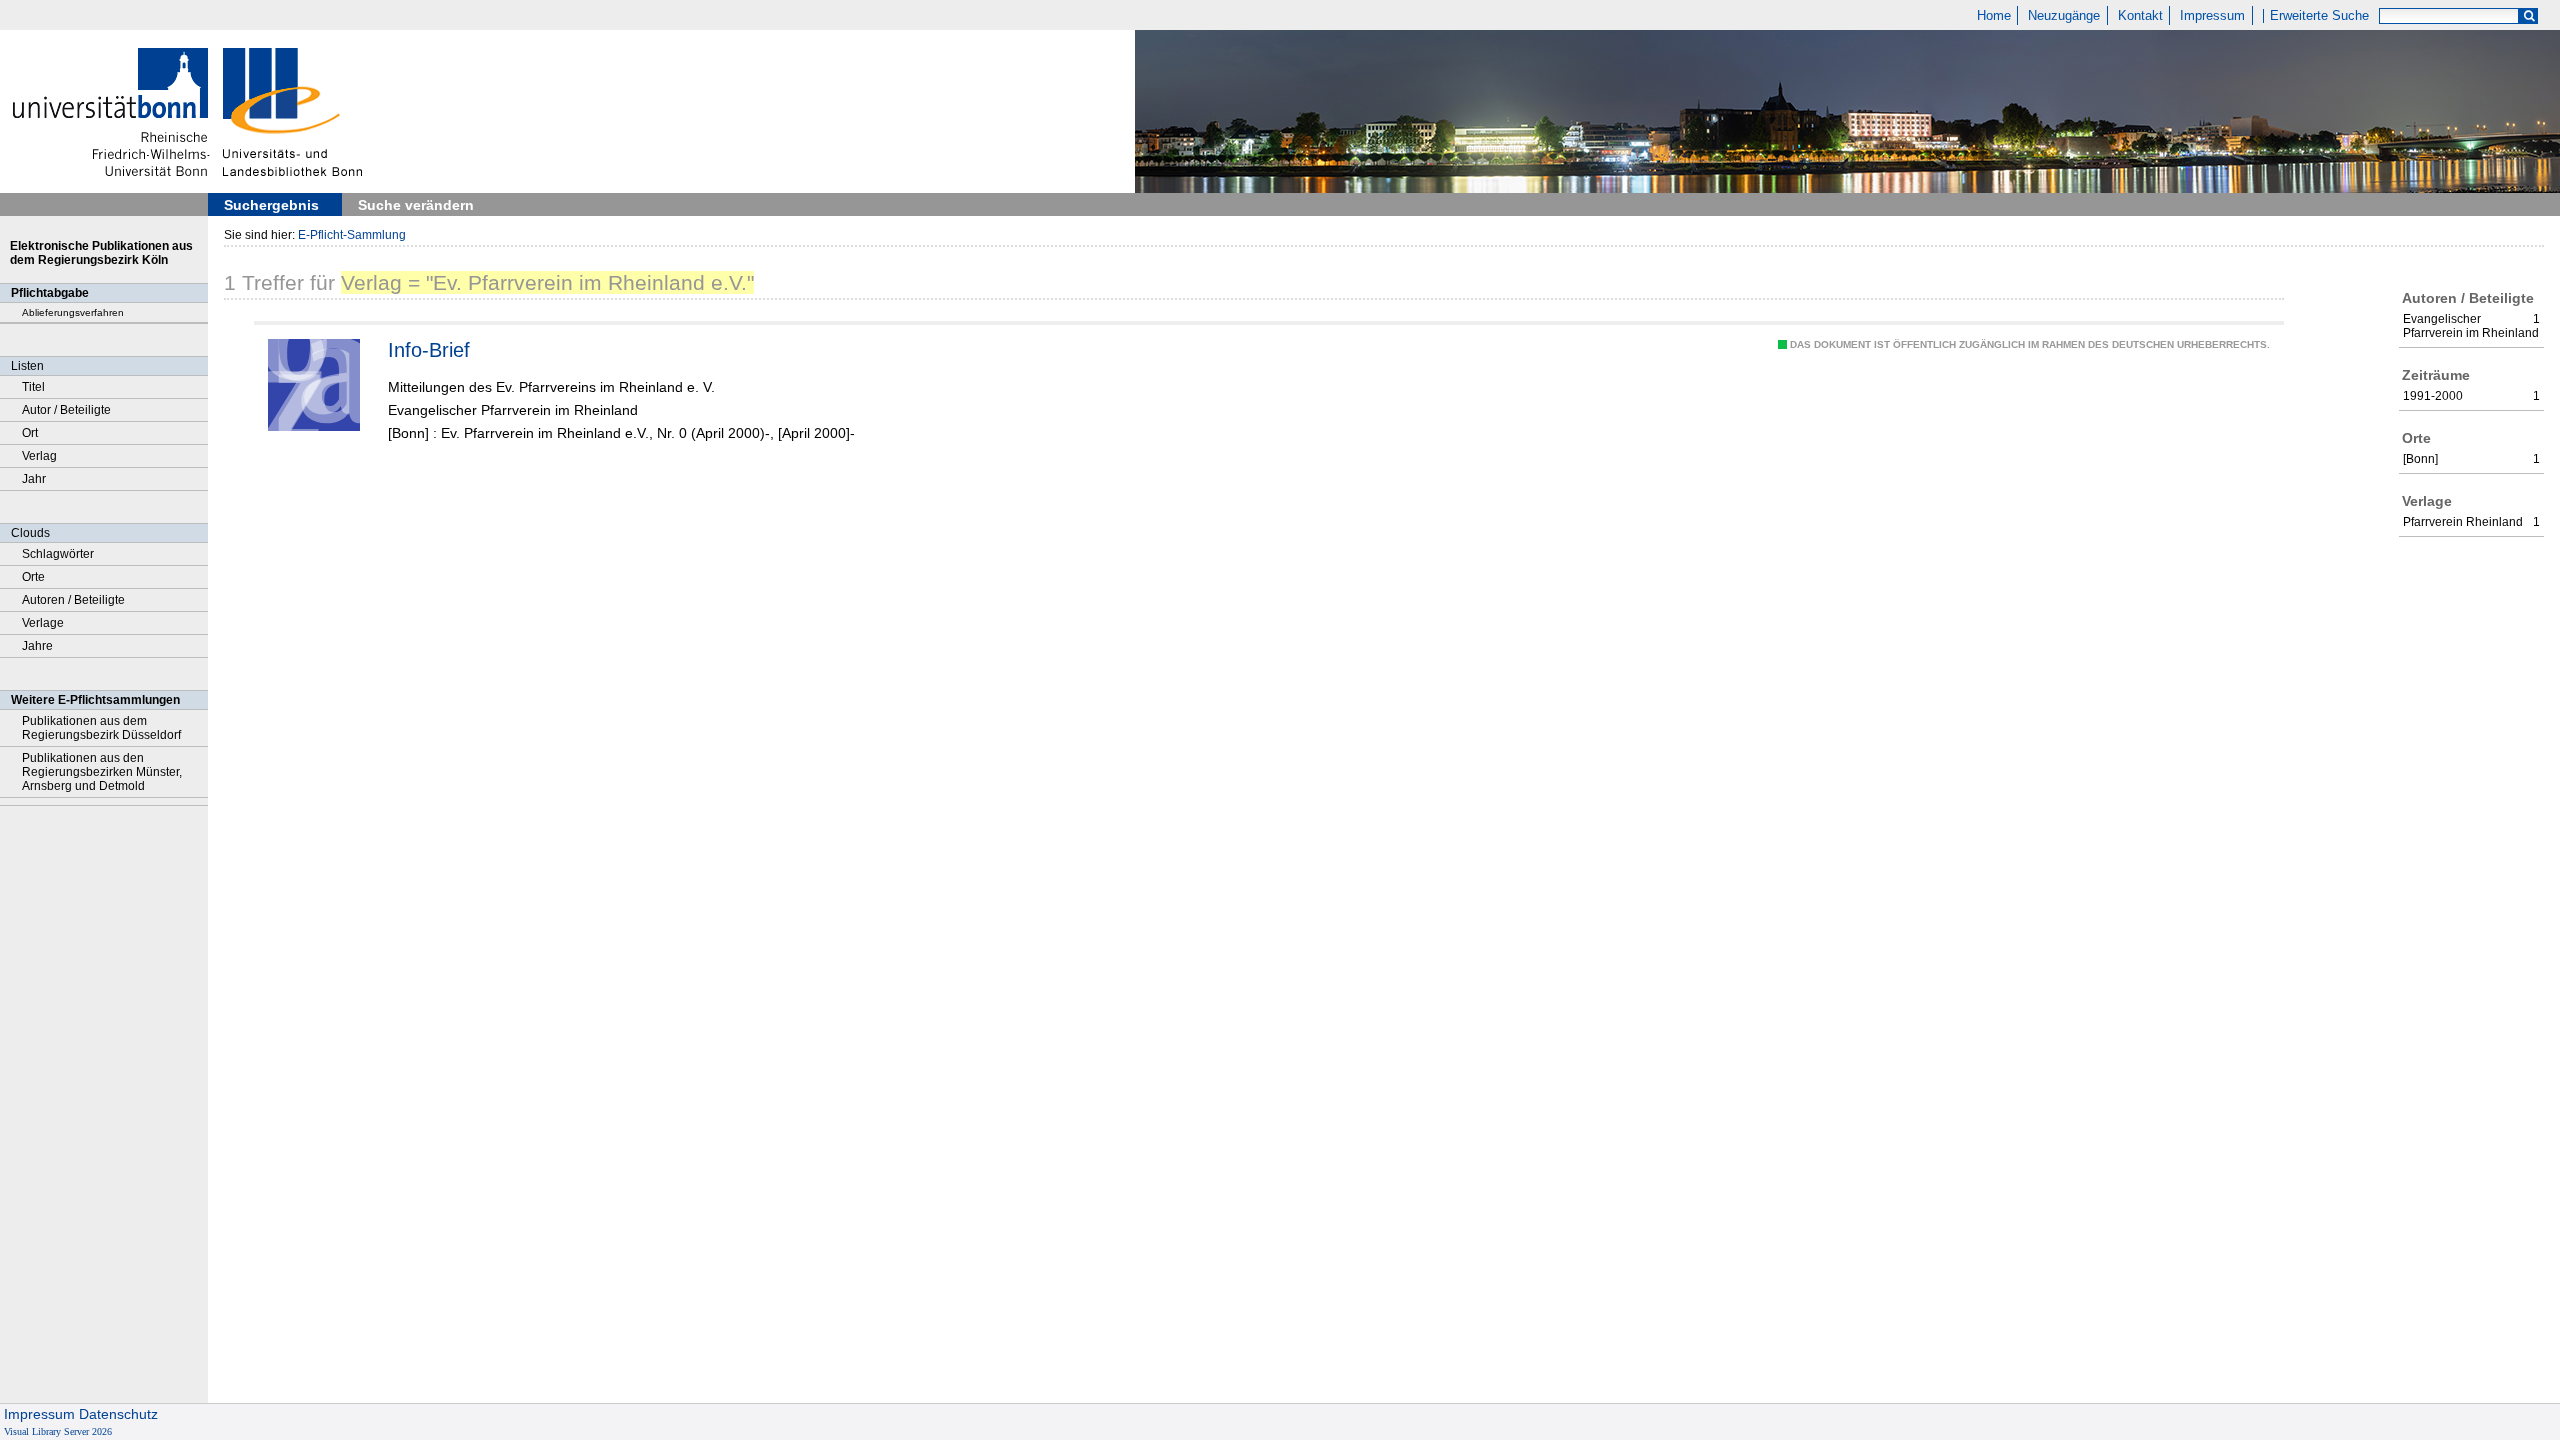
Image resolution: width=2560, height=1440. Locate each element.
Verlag (39, 456)
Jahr (34, 479)
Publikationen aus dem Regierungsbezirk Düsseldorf (101, 728)
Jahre (37, 646)
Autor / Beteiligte (66, 410)
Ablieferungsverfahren (73, 312)
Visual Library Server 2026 (58, 1431)
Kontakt (2140, 16)
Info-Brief (429, 350)
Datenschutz (118, 1414)
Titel (33, 387)
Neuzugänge (2064, 16)
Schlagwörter (58, 554)
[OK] (2529, 16)
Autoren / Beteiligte (73, 600)
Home (1994, 16)
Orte (33, 577)
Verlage (43, 623)
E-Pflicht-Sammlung (352, 235)
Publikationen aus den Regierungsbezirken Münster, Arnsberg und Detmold (102, 772)
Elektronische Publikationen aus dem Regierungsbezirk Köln (101, 253)
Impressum (2212, 16)
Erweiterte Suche (2319, 16)
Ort (30, 433)
